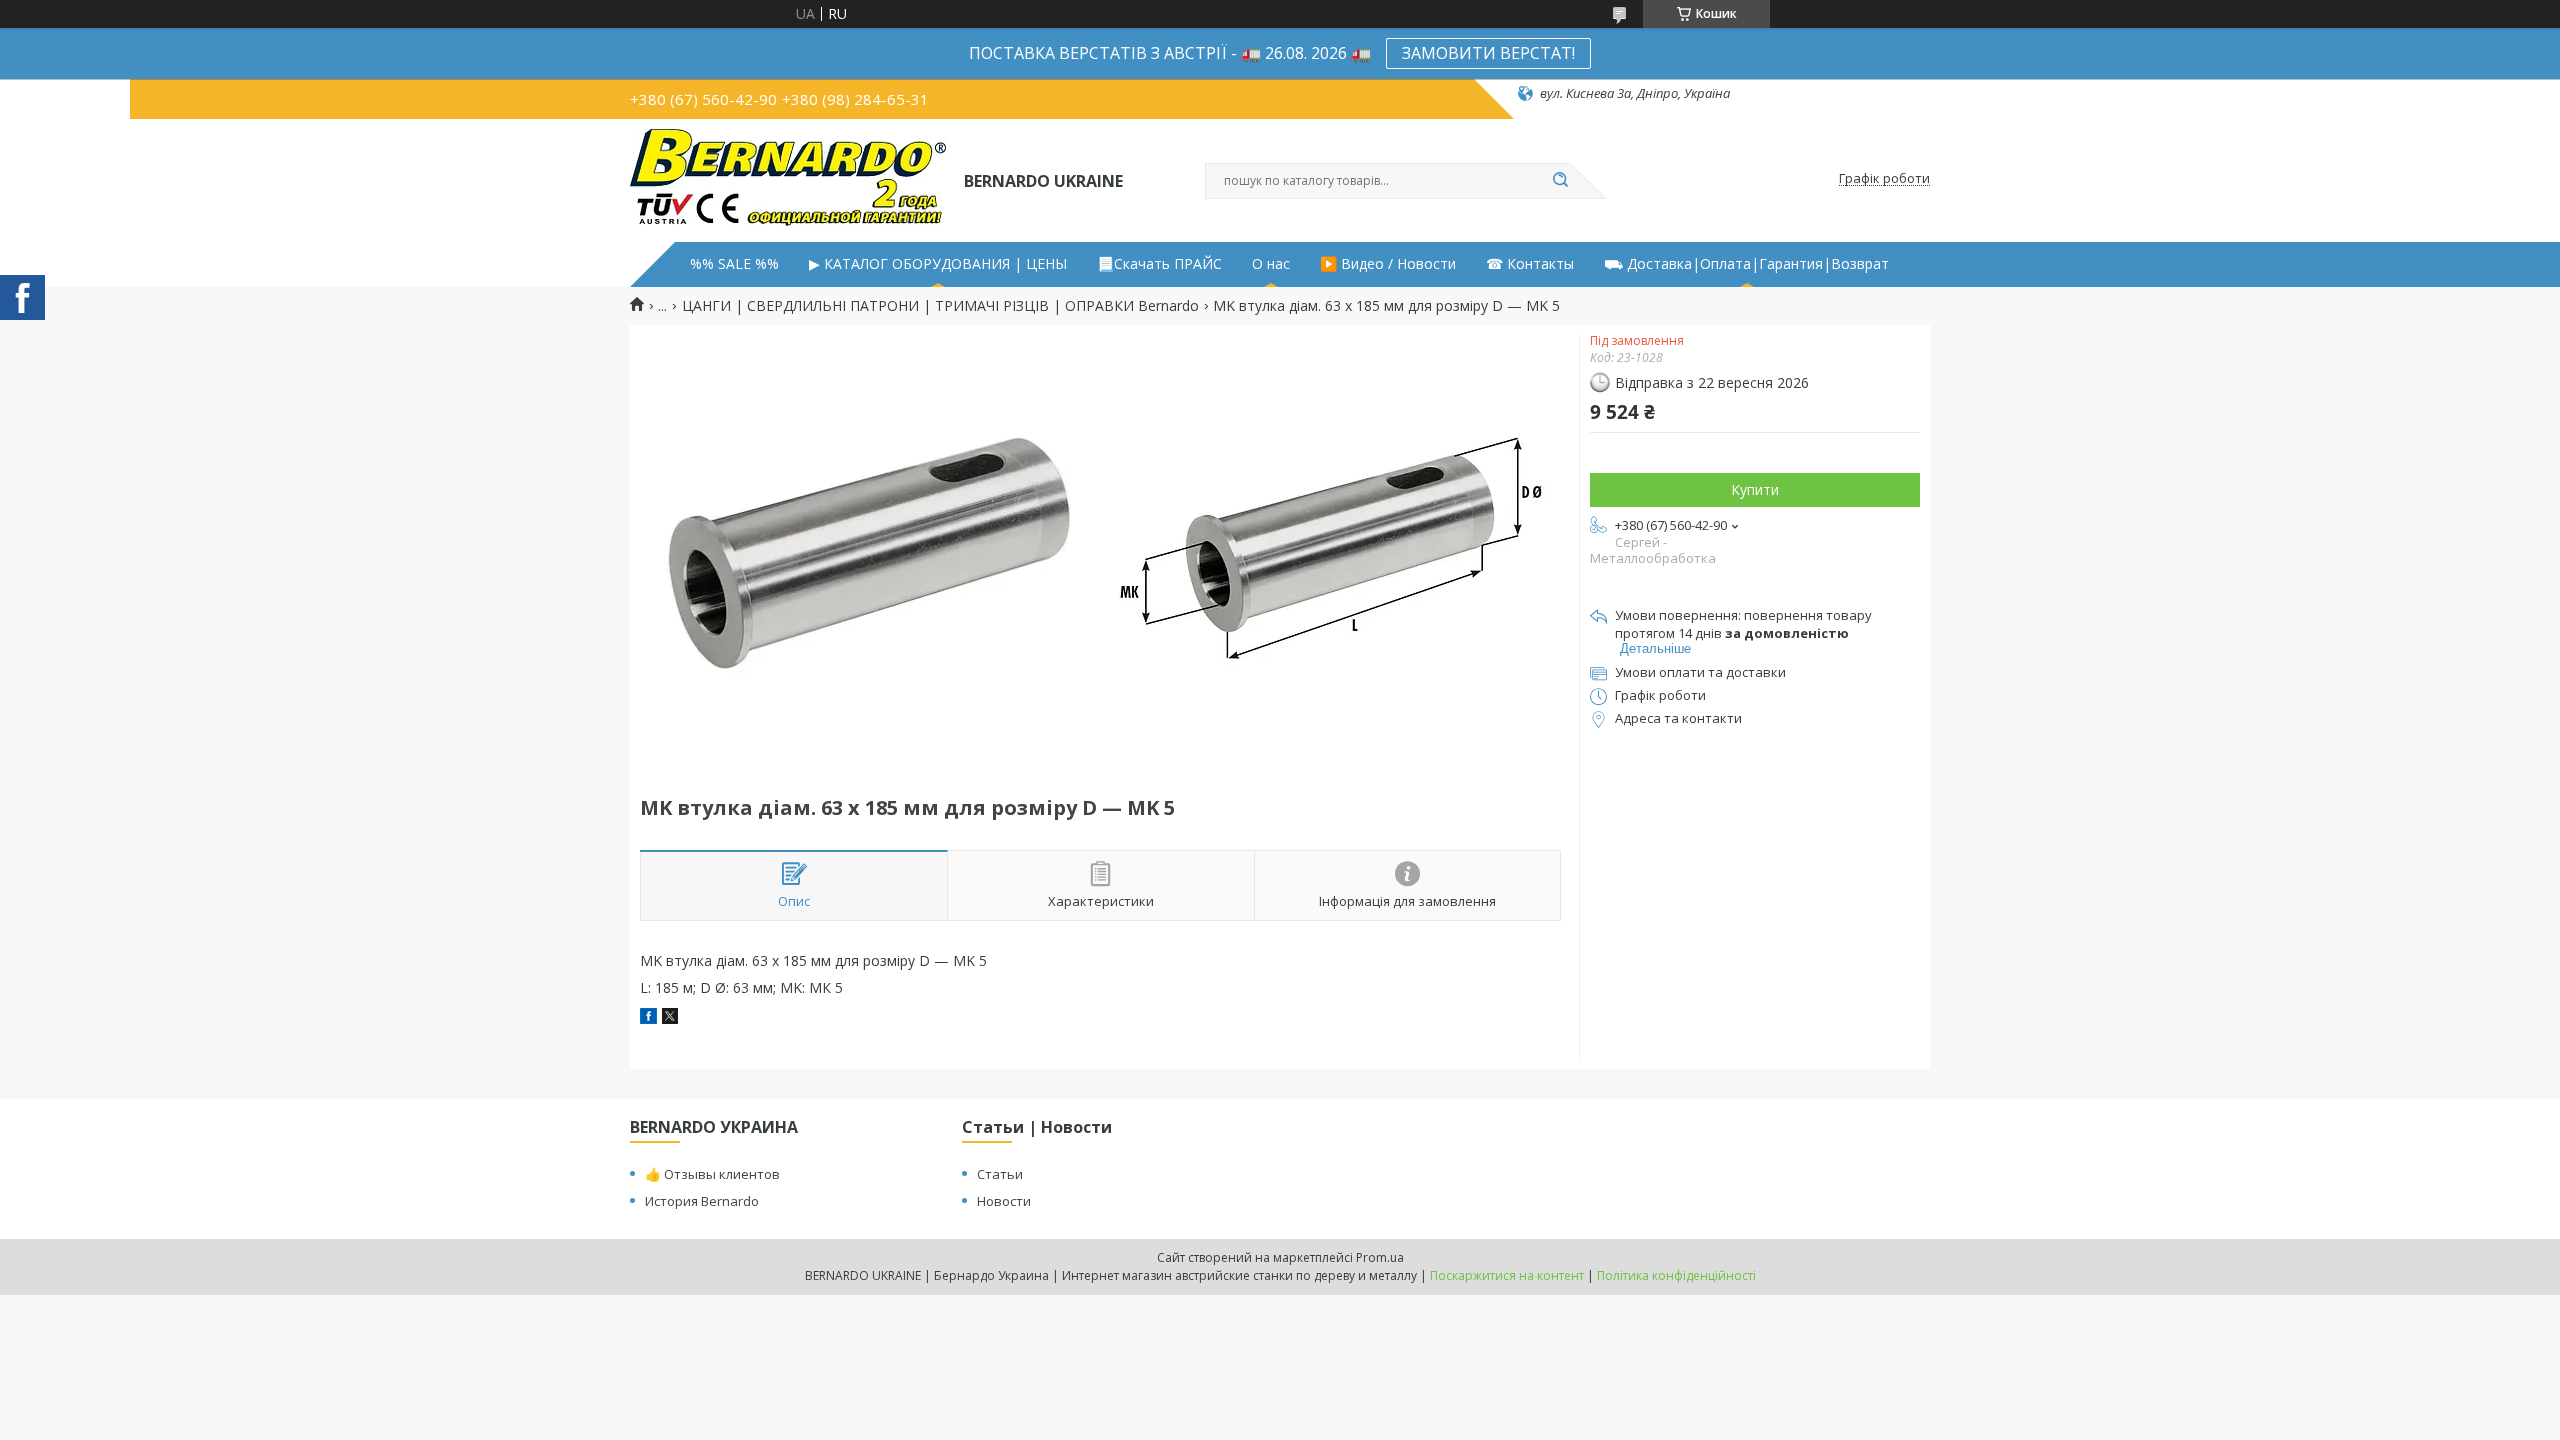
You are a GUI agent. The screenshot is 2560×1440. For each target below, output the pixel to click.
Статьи (1000, 1174)
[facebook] (648, 1018)
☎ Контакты (1530, 264)
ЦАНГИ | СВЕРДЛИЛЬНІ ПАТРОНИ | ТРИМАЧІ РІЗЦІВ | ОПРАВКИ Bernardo (940, 306)
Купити (1755, 489)
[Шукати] (1560, 181)
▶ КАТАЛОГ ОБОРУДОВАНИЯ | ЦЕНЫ (938, 264)
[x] (670, 1018)
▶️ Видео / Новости (1388, 264)
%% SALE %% (734, 264)
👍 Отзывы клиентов (712, 1174)
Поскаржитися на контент (1507, 1275)
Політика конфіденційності (1676, 1275)
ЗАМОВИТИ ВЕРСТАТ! (1488, 53)
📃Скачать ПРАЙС (1159, 264)
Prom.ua (1380, 1257)
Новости (1004, 1201)
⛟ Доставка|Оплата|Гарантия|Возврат (1746, 264)
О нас (1271, 264)
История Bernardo (702, 1201)
